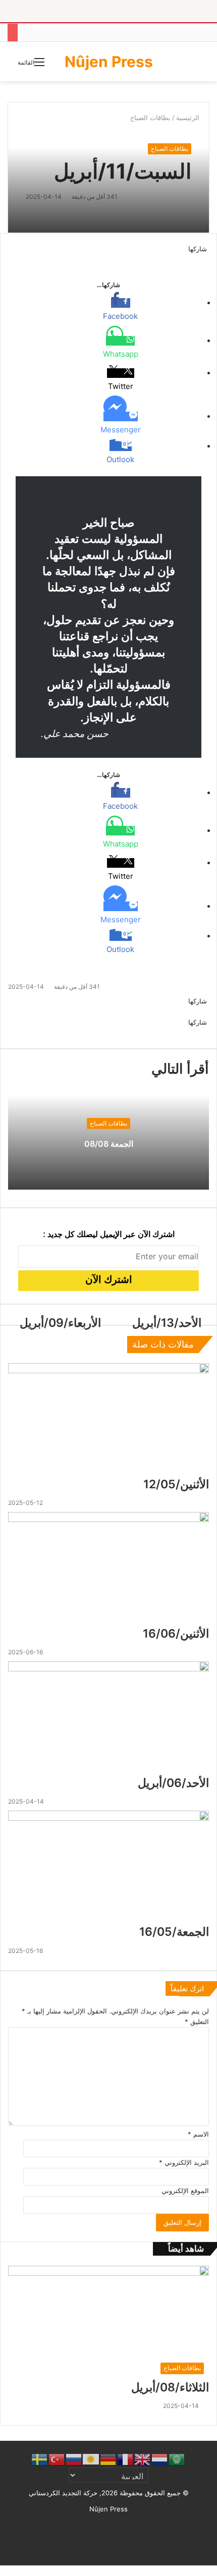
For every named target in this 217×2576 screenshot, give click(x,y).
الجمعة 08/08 (109, 1144)
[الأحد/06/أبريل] (108, 1718)
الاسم (198, 2134)
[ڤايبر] (196, 259)
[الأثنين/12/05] (108, 1420)
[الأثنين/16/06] (108, 1569)
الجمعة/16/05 (174, 1932)
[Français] (126, 2459)
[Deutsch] (108, 2459)
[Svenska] (40, 2459)
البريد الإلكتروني (184, 2162)
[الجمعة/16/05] (108, 1867)
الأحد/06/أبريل (173, 1783)
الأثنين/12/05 (176, 1484)
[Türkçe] (57, 2459)
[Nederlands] (160, 2459)
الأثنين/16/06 (176, 1634)
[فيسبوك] (208, 259)
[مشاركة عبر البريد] (194, 1033)
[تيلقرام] (198, 259)
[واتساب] (200, 259)
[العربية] (177, 2459)
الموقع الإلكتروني (185, 2191)
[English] (143, 2459)
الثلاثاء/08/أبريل (170, 2387)
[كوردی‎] (91, 2459)
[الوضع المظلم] (197, 65)
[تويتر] (206, 259)
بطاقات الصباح (170, 149)
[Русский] (74, 2459)
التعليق (197, 2022)
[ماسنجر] (204, 259)
